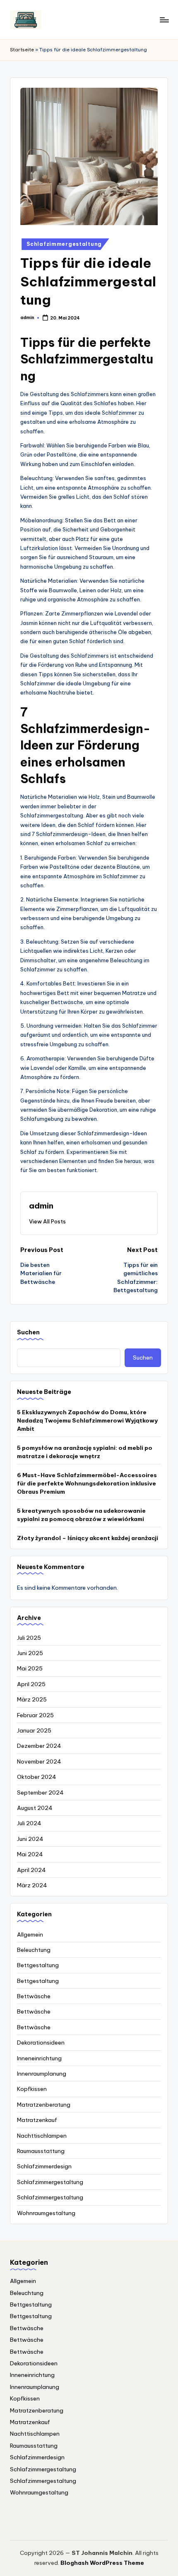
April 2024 (31, 1870)
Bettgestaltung (38, 1965)
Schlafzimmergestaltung (64, 244)
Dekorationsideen (41, 2043)
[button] (47, 1221)
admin (41, 1206)
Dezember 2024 (39, 1746)
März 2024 (32, 1885)
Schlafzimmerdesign (44, 2166)
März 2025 (32, 1699)
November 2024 (39, 1761)
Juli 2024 (29, 1823)
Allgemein (30, 1934)
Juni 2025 (30, 1653)
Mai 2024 (30, 1854)
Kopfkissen (32, 2089)
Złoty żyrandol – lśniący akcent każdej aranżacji (88, 1538)
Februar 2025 (35, 1715)
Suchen (28, 1332)
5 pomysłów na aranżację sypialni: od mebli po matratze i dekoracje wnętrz (85, 1452)
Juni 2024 (30, 1839)
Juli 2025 (29, 1638)
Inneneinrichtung (39, 2058)
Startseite (22, 50)
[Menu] (164, 20)
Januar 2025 (34, 1730)
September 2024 (40, 1793)
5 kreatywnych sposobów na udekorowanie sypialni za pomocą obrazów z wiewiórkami (81, 1515)
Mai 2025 (30, 1668)
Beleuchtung (34, 1950)
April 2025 (31, 1684)
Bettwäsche (34, 1996)
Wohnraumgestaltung (46, 2213)
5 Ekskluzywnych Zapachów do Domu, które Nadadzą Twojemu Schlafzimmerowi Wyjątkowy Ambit (87, 1421)
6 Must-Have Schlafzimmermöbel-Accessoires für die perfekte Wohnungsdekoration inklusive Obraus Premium (87, 1484)
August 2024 (35, 1808)
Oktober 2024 (37, 1777)
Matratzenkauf (37, 2120)
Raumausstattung (41, 2151)
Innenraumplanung (42, 2074)
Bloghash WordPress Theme (102, 2563)
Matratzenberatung (44, 2105)
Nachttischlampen (42, 2136)
